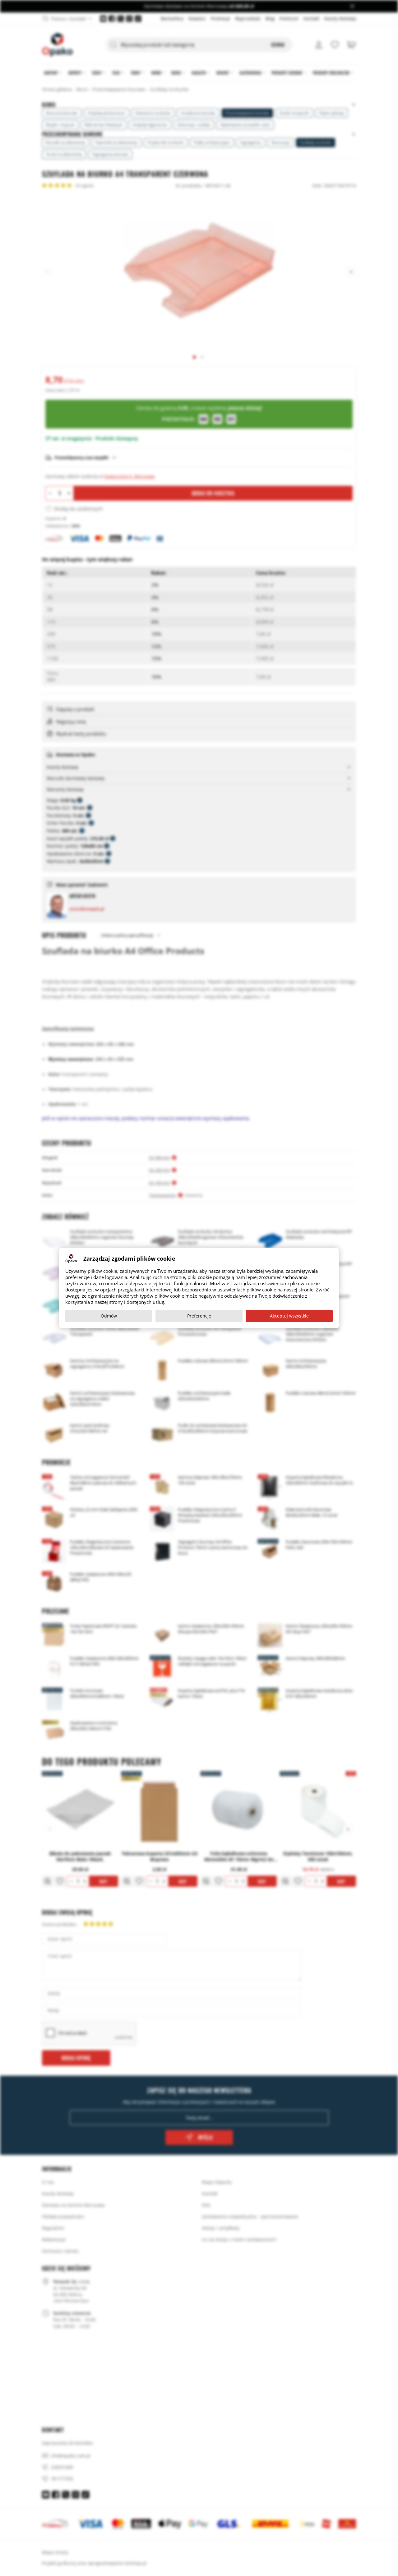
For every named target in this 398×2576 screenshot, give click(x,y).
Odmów (109, 1316)
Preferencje (199, 1316)
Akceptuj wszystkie (289, 1316)
